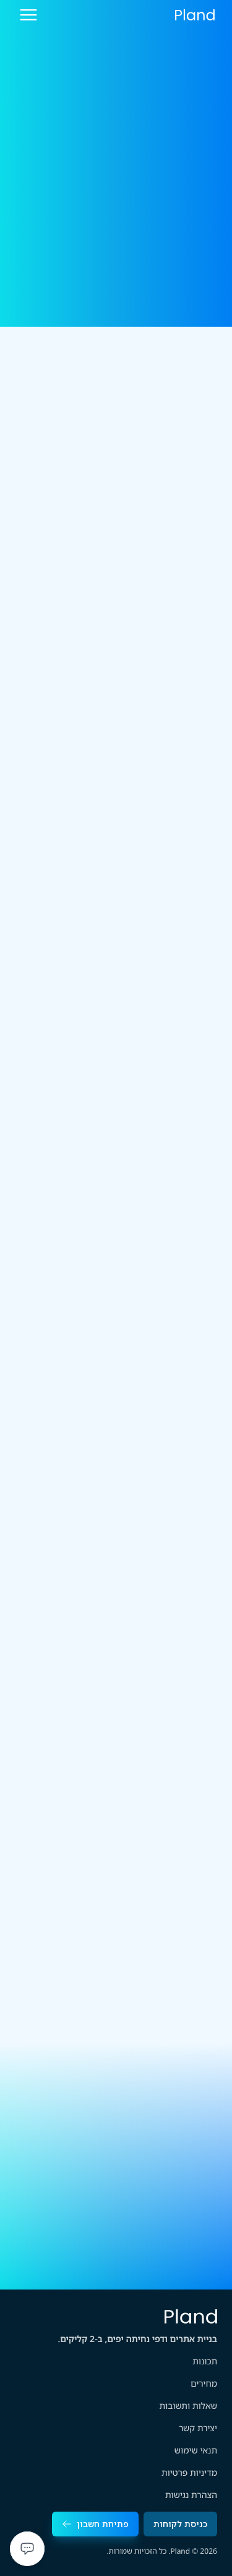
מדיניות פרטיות (189, 2473)
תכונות (205, 2362)
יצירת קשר (198, 2428)
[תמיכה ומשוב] (27, 2549)
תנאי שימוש (196, 2451)
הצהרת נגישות (191, 2495)
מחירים (204, 2384)
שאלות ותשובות (188, 2406)
